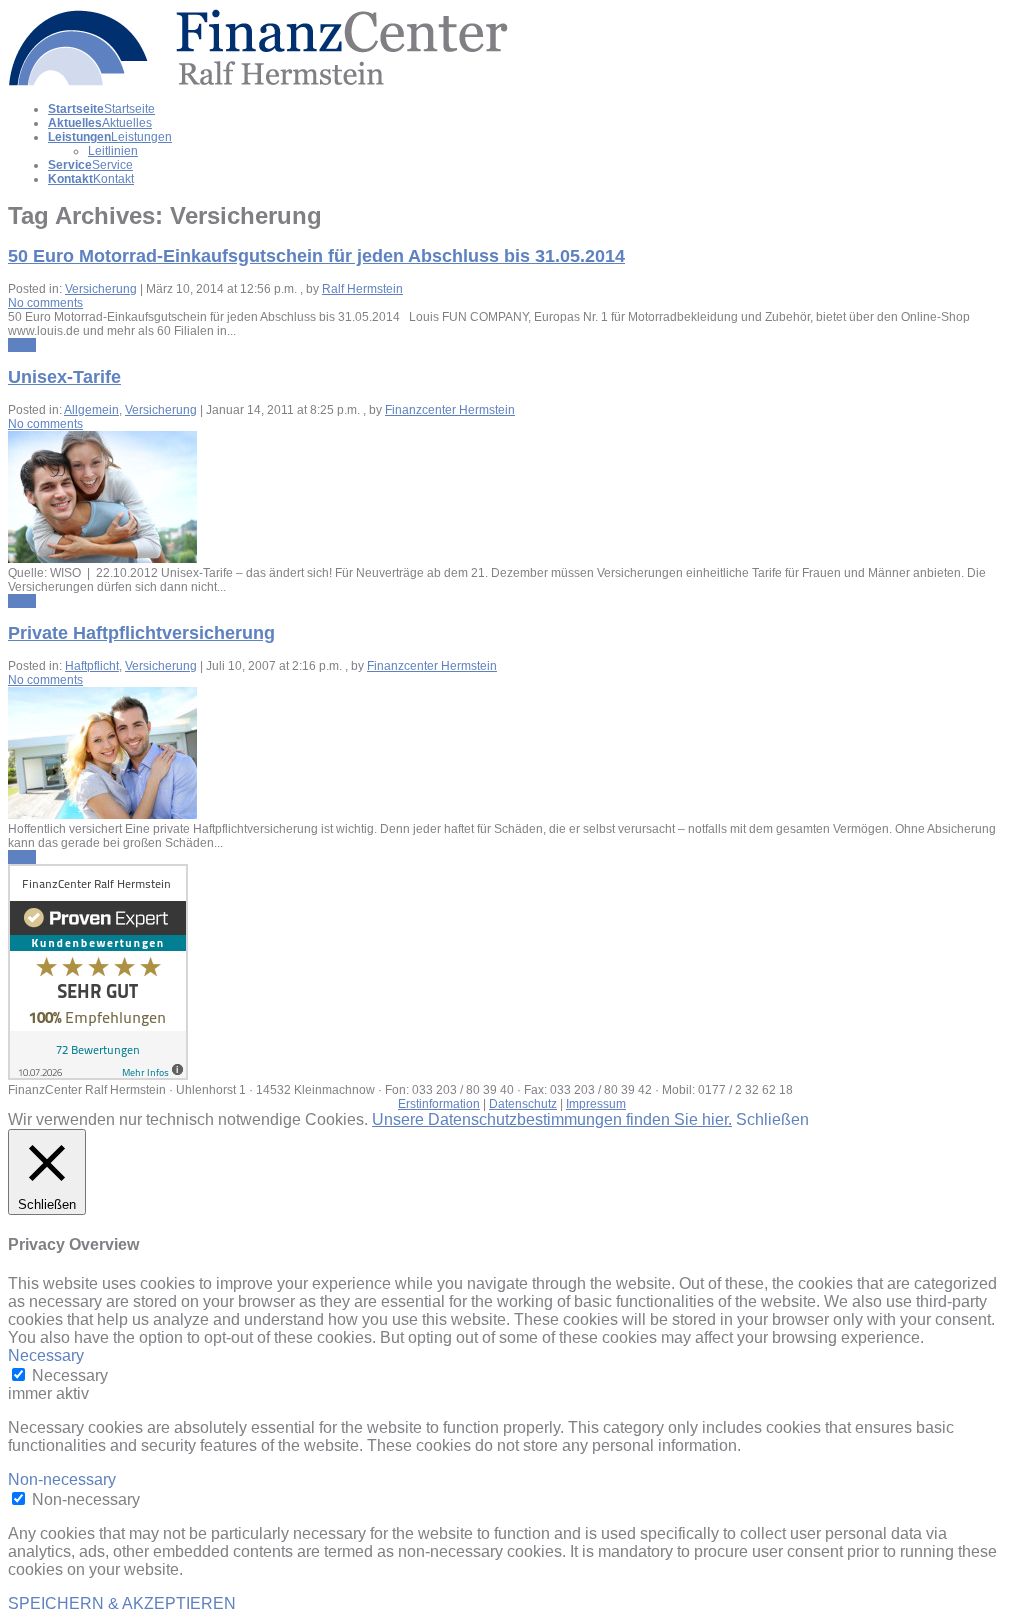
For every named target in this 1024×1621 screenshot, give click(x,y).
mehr (22, 345)
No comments (45, 303)
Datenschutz (523, 1104)
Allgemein (91, 410)
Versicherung (101, 289)
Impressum (596, 1104)
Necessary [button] (46, 1355)
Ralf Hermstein (362, 289)
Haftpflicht (92, 666)
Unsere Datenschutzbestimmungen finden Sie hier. (552, 1119)
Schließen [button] (772, 1119)
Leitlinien (113, 151)
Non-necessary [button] (62, 1479)
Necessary (70, 1375)
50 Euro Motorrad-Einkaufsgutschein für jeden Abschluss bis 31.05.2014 (316, 256)
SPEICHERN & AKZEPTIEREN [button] (122, 1603)
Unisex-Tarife (64, 377)
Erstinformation (439, 1104)
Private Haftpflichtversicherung (141, 633)
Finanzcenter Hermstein (450, 410)
